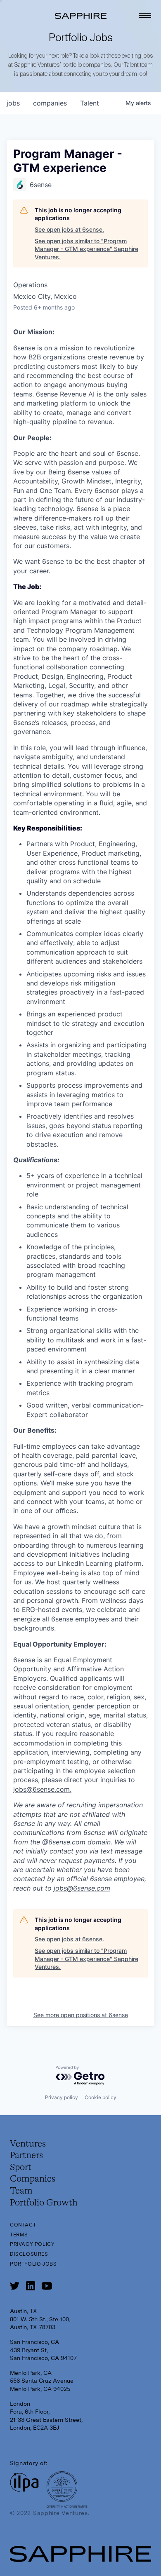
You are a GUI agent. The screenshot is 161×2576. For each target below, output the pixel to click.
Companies (33, 2179)
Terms (19, 2235)
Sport (21, 2168)
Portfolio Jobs (33, 2264)
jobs (13, 103)
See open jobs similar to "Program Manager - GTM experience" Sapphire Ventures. (86, 249)
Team (21, 2191)
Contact (23, 2225)
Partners (26, 2156)
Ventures (28, 2144)
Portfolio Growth (44, 2203)
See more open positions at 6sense (81, 2015)
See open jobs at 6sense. (69, 229)
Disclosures (29, 2254)
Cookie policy (101, 2097)
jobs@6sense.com (41, 1789)
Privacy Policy (32, 2244)
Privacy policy (62, 2097)
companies (50, 103)
